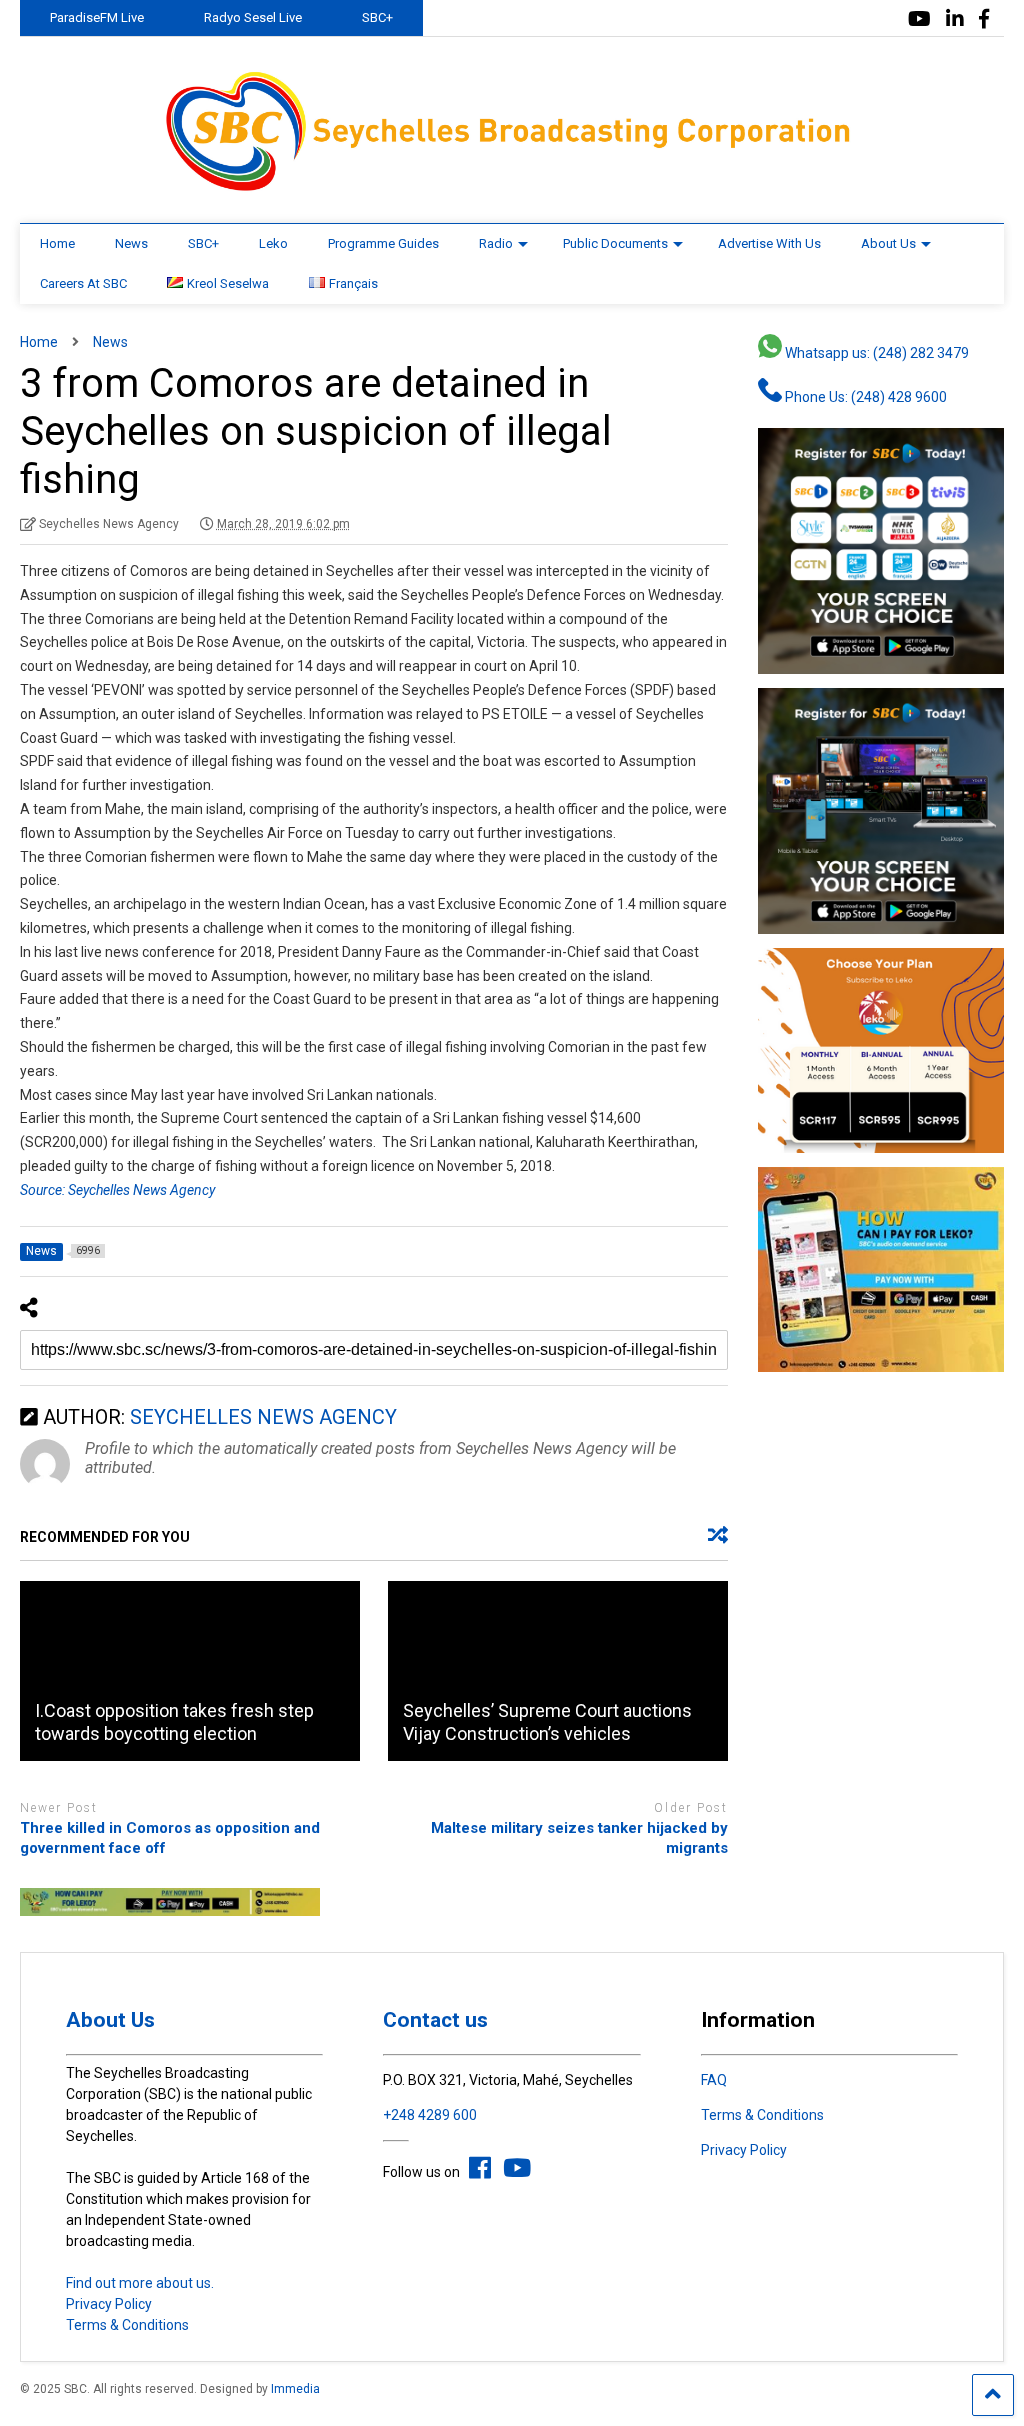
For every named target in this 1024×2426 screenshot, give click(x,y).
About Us (888, 243)
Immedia (295, 2389)
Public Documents (615, 243)
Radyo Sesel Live (253, 17)
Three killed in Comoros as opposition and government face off (170, 1838)
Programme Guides (383, 243)
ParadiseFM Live (97, 17)
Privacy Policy (109, 2304)
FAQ (714, 2080)
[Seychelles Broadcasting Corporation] (512, 188)
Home (57, 243)
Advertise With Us (769, 243)
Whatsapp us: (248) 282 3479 (875, 353)
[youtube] (919, 19)
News (131, 243)
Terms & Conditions (127, 2325)
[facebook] (984, 19)
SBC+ (377, 17)
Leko (273, 243)
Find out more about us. (140, 2283)
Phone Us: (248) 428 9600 (864, 397)
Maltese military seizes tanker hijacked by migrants (579, 1838)
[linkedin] (955, 19)
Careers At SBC (83, 283)
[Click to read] (190, 1671)
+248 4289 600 (430, 2115)
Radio (496, 243)
